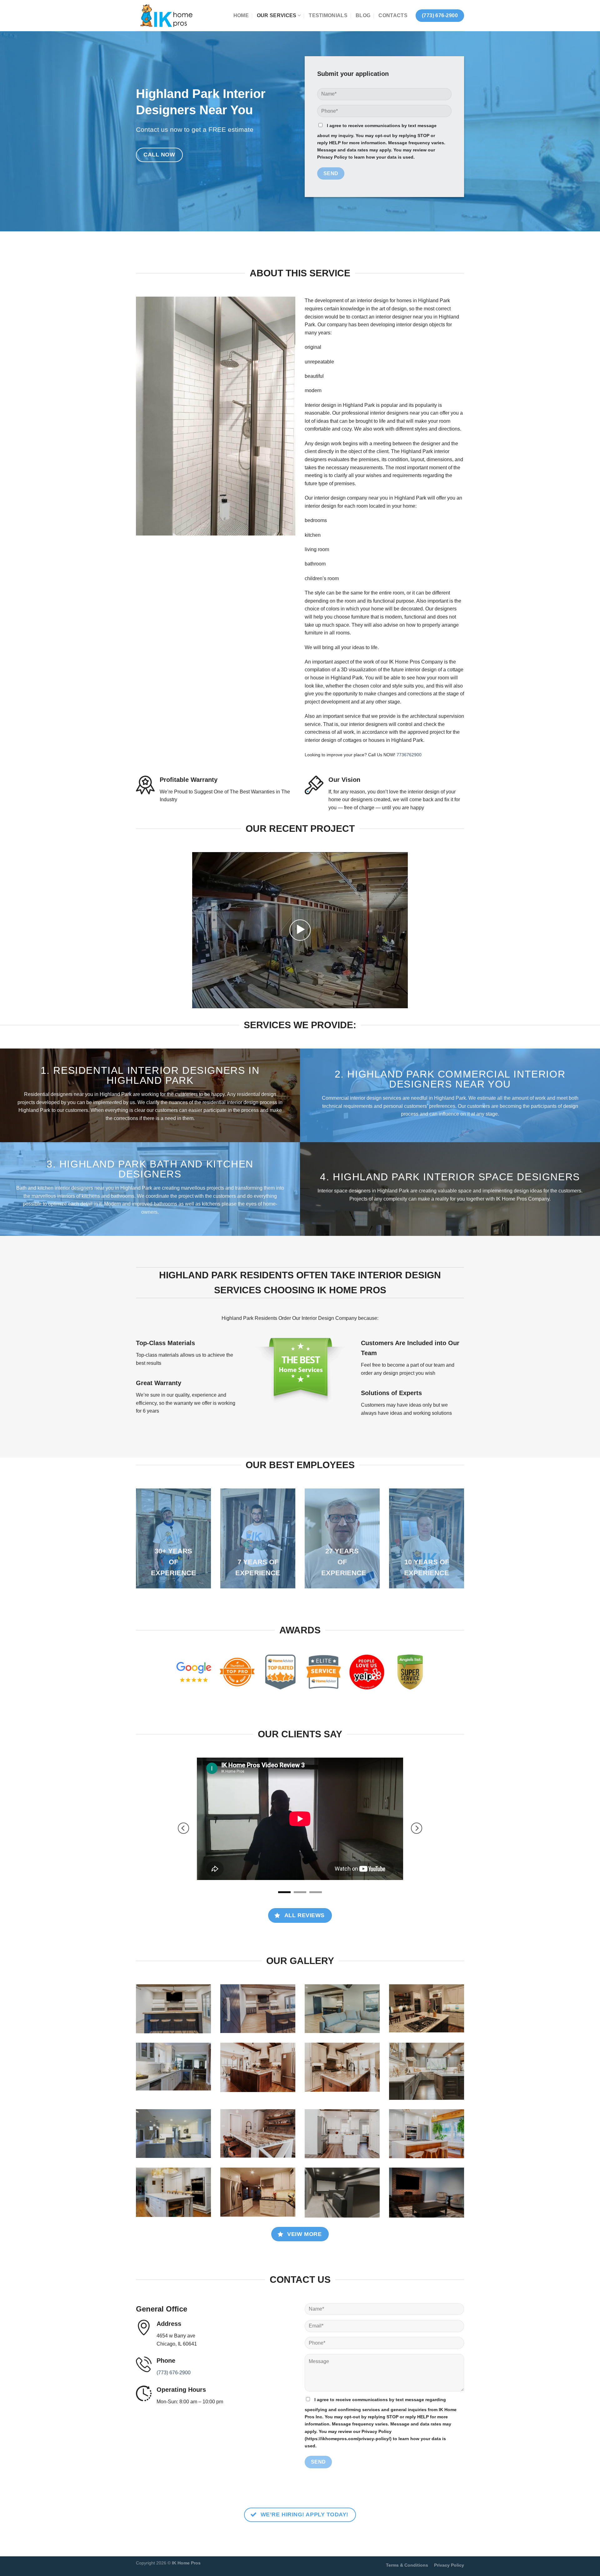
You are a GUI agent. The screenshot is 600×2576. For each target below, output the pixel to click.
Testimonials (328, 15)
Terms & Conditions (407, 2524)
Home (241, 15)
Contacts (393, 15)
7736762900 (409, 755)
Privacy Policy (449, 2524)
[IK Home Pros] (167, 16)
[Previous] (183, 1808)
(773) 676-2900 (174, 2331)
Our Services (277, 15)
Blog (363, 15)
